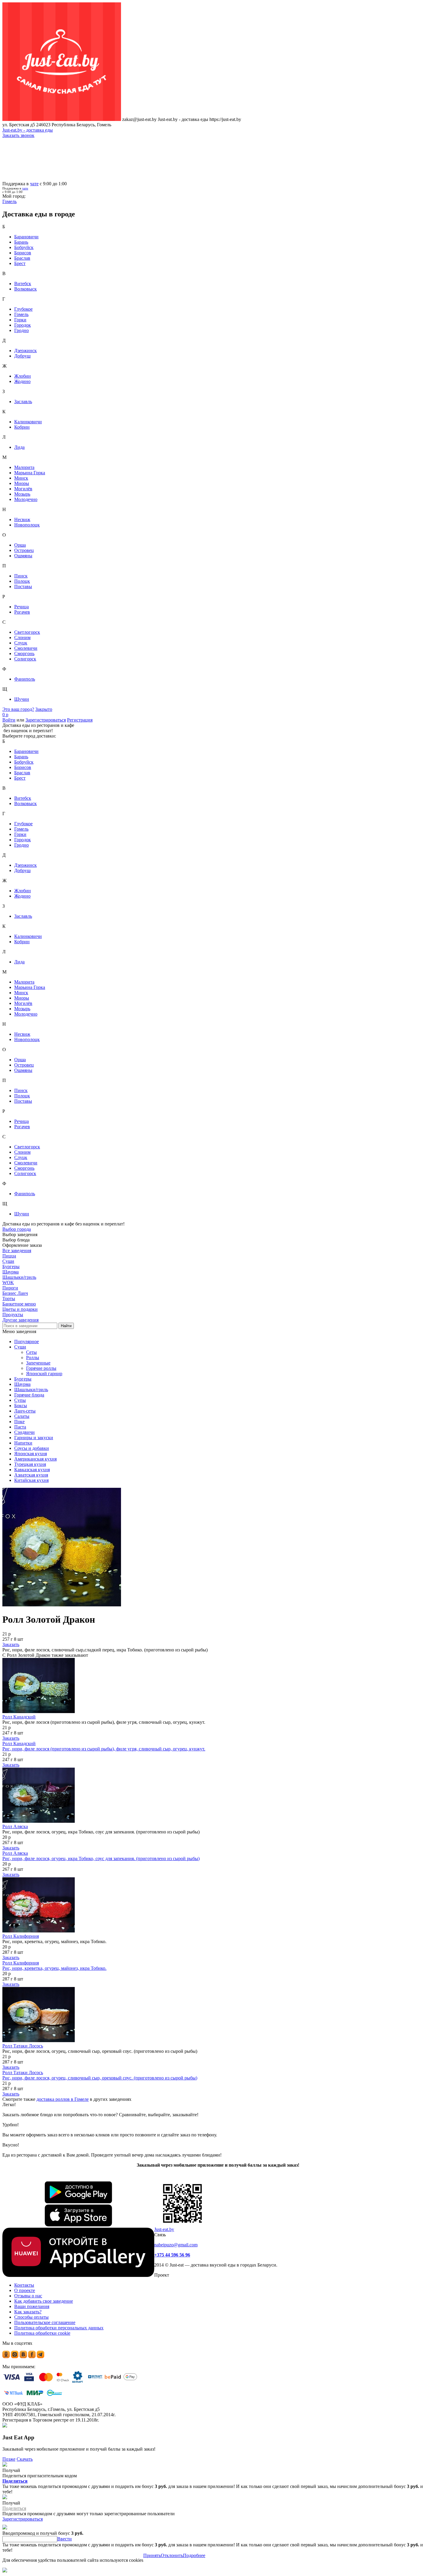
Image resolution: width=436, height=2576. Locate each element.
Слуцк (21, 643)
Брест (20, 263)
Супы (20, 1400)
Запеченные (38, 1363)
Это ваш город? (18, 709)
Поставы (23, 586)
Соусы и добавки (32, 1448)
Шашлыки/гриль (31, 1390)
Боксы (21, 1406)
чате (34, 184)
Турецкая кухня (30, 1464)
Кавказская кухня (32, 1470)
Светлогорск (27, 632)
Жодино (22, 381)
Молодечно (26, 499)
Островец (24, 550)
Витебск (23, 284)
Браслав (22, 258)
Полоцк (22, 581)
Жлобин (23, 376)
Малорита (24, 467)
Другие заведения (20, 1320)
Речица (22, 607)
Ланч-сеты (25, 1411)
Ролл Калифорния (21, 1936)
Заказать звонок (18, 135)
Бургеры (23, 1379)
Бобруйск (24, 247)
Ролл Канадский (19, 1717)
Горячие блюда (29, 1395)
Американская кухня (35, 1459)
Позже (9, 2459)
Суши (20, 1347)
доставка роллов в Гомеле (63, 2099)
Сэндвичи (24, 1432)
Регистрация (80, 720)
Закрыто (44, 709)
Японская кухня (31, 1454)
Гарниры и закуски (34, 1438)
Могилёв (23, 489)
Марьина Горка (30, 473)
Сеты (31, 1352)
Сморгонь (24, 653)
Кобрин (22, 427)
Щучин (22, 699)
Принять (152, 2555)
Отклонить (172, 2555)
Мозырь (22, 494)
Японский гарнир (44, 1374)
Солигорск (25, 659)
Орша (20, 545)
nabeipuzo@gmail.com (176, 2245)
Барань (21, 242)
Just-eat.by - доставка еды (28, 130)
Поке (19, 1422)
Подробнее (194, 2555)
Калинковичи (28, 422)
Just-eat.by (164, 2229)
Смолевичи (26, 648)
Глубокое (23, 309)
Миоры (22, 483)
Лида (19, 447)
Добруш (22, 356)
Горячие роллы (41, 1368)
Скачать (25, 2459)
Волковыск (26, 289)
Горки (20, 320)
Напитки (23, 1443)
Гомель (21, 314)
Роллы (33, 1358)
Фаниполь (25, 679)
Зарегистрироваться (46, 720)
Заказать (11, 1644)
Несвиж (22, 519)
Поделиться (15, 2481)
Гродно (22, 330)
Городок (23, 325)
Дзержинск (26, 351)
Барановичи (26, 237)
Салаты (22, 1416)
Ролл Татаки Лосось (23, 2046)
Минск (21, 478)
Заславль (23, 402)
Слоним (22, 637)
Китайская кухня (31, 1480)
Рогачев (22, 612)
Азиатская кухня (31, 1475)
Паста (20, 1427)
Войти (9, 720)
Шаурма (22, 1384)
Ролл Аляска (15, 1826)
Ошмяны (23, 556)
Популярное (27, 1342)
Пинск (21, 576)
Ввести (65, 2539)
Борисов (23, 253)
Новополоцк (27, 525)
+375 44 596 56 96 (172, 2255)
